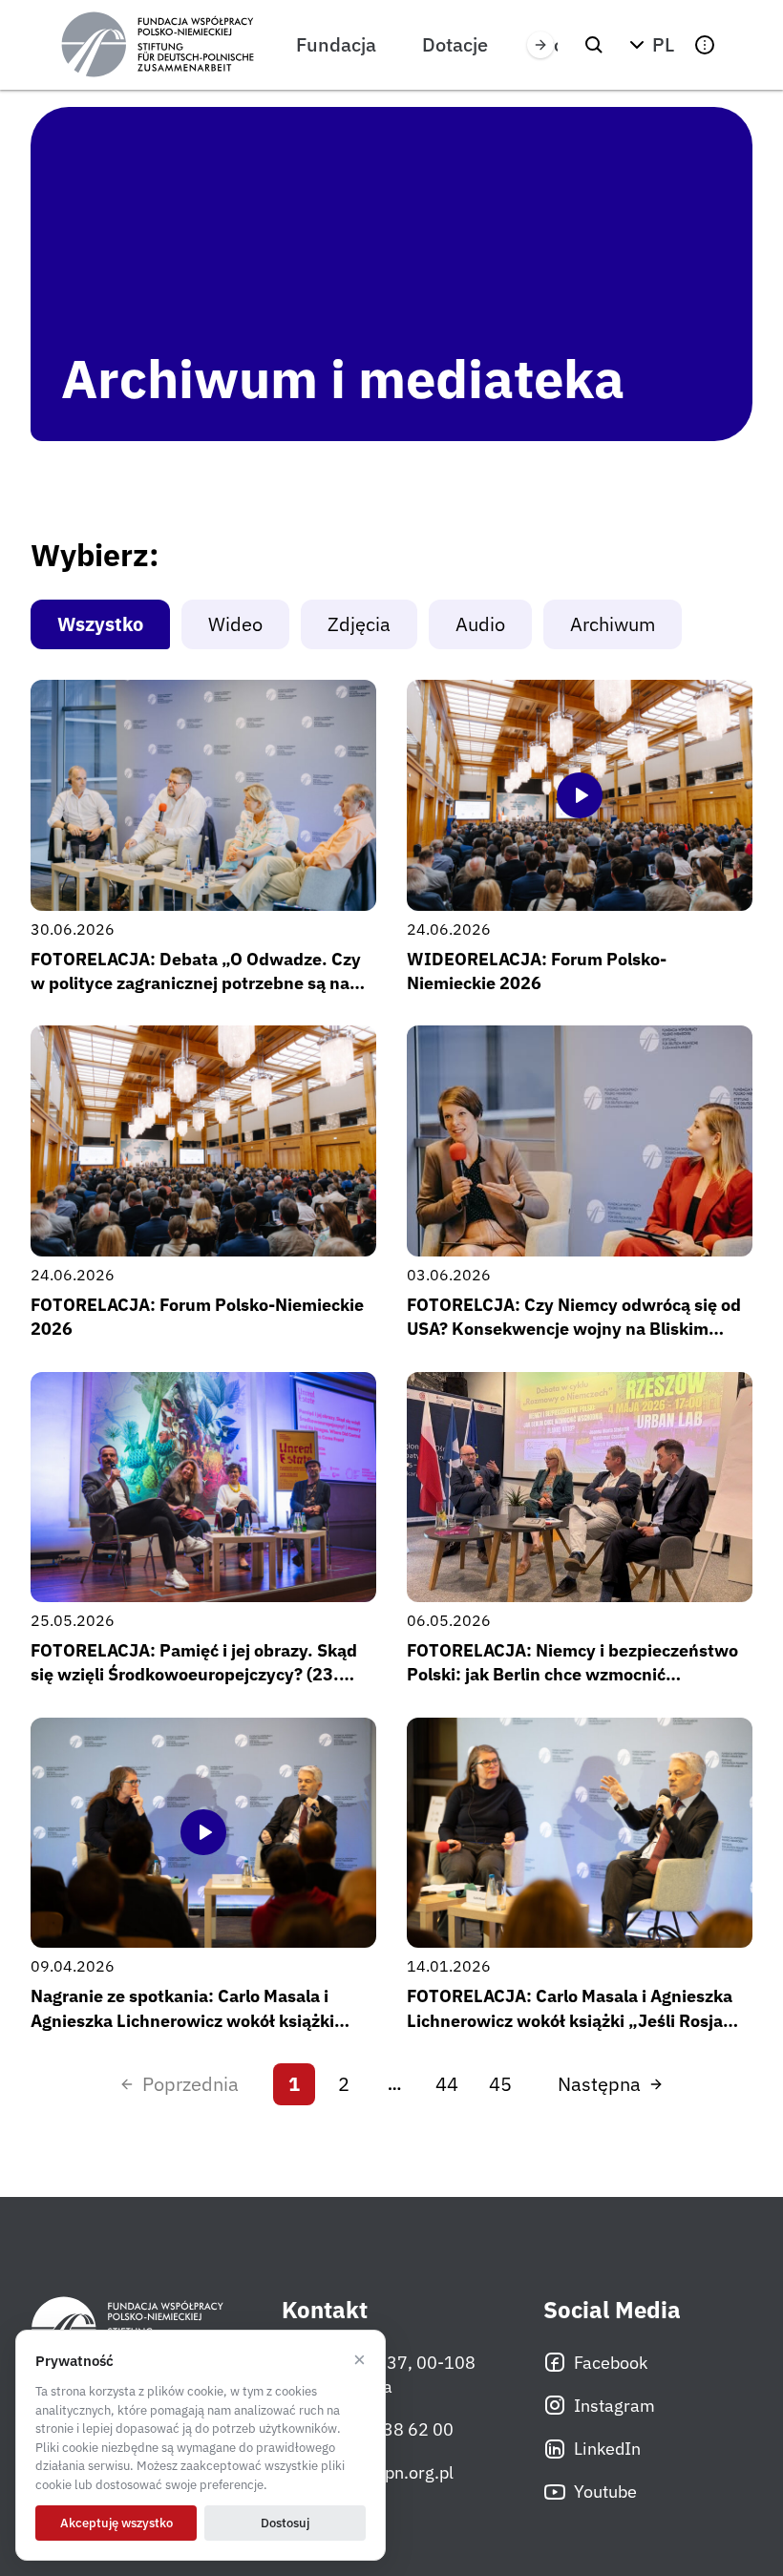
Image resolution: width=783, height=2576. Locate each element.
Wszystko (100, 624)
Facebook (611, 2363)
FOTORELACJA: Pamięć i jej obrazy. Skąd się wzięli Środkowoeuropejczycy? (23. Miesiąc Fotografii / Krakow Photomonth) (195, 1674)
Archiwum (613, 624)
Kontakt (325, 2310)
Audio (480, 624)
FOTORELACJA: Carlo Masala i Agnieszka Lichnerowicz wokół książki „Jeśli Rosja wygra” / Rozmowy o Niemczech (570, 2020)
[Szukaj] (594, 45)
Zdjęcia (359, 624)
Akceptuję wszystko (116, 2523)
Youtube (605, 2492)
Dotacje (455, 44)
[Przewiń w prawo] (540, 45)
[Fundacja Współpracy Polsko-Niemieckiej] (158, 45)
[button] (649, 45)
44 (447, 2084)
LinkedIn (607, 2449)
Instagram (614, 2406)
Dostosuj (285, 2523)
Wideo (235, 624)
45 (500, 2084)
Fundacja (336, 44)
